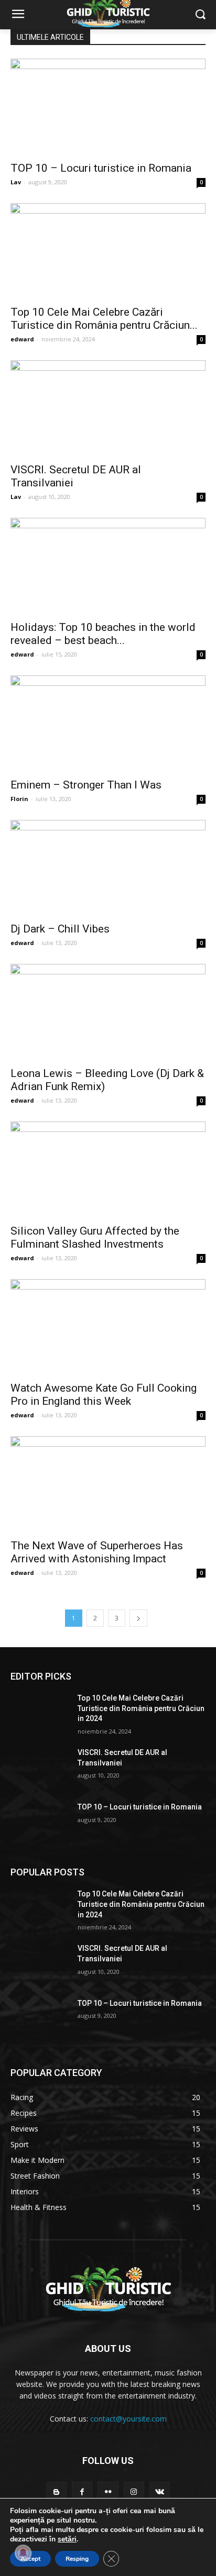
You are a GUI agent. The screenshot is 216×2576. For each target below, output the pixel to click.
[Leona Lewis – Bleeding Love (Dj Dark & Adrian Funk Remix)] (108, 1012)
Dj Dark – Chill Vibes (60, 929)
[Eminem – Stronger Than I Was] (108, 724)
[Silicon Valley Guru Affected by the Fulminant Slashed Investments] (108, 1170)
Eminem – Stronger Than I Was (86, 785)
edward (22, 339)
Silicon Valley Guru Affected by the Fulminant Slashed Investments (95, 1237)
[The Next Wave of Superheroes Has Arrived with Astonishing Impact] (108, 1484)
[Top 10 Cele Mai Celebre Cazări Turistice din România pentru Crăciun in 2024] (108, 251)
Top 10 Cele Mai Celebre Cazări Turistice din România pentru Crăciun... (104, 319)
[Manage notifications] (23, 2553)
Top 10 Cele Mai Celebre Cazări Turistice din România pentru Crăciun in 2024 (141, 1708)
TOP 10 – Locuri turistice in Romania (101, 168)
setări (67, 2539)
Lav (16, 182)
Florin (19, 799)
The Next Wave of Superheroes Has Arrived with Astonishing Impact (97, 1552)
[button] (201, 15)
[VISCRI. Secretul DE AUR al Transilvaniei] (108, 408)
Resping (77, 2559)
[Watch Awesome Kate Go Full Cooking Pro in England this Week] (108, 1327)
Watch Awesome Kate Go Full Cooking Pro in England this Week (104, 1395)
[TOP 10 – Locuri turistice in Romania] (108, 107)
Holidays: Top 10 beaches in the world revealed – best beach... (103, 634)
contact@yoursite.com (128, 2419)
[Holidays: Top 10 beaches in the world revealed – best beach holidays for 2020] (108, 566)
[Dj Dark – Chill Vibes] (108, 868)
